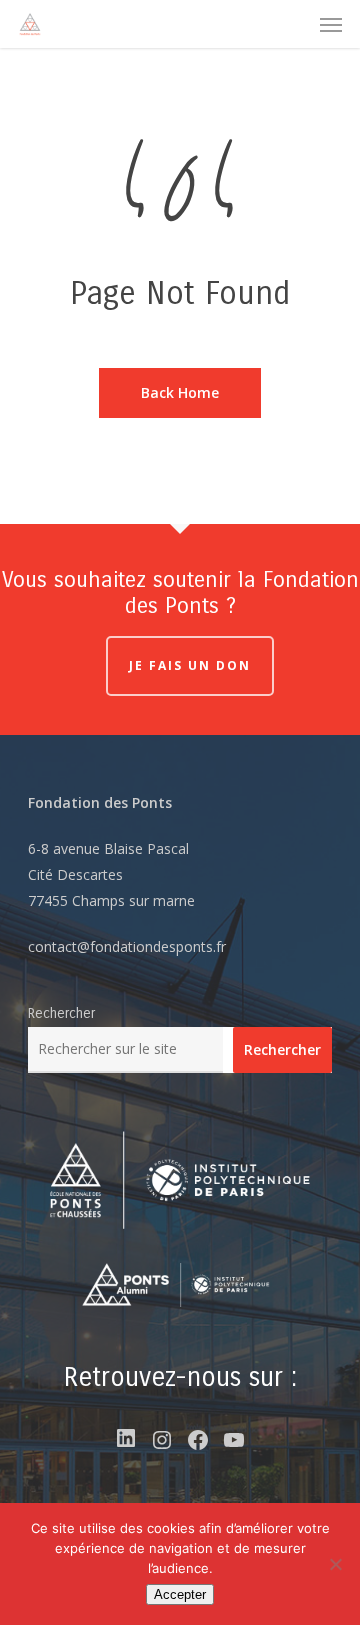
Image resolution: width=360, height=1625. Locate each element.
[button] (331, 24)
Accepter (180, 1594)
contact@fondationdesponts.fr (127, 946)
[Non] (335, 1564)
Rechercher (61, 1013)
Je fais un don (190, 665)
